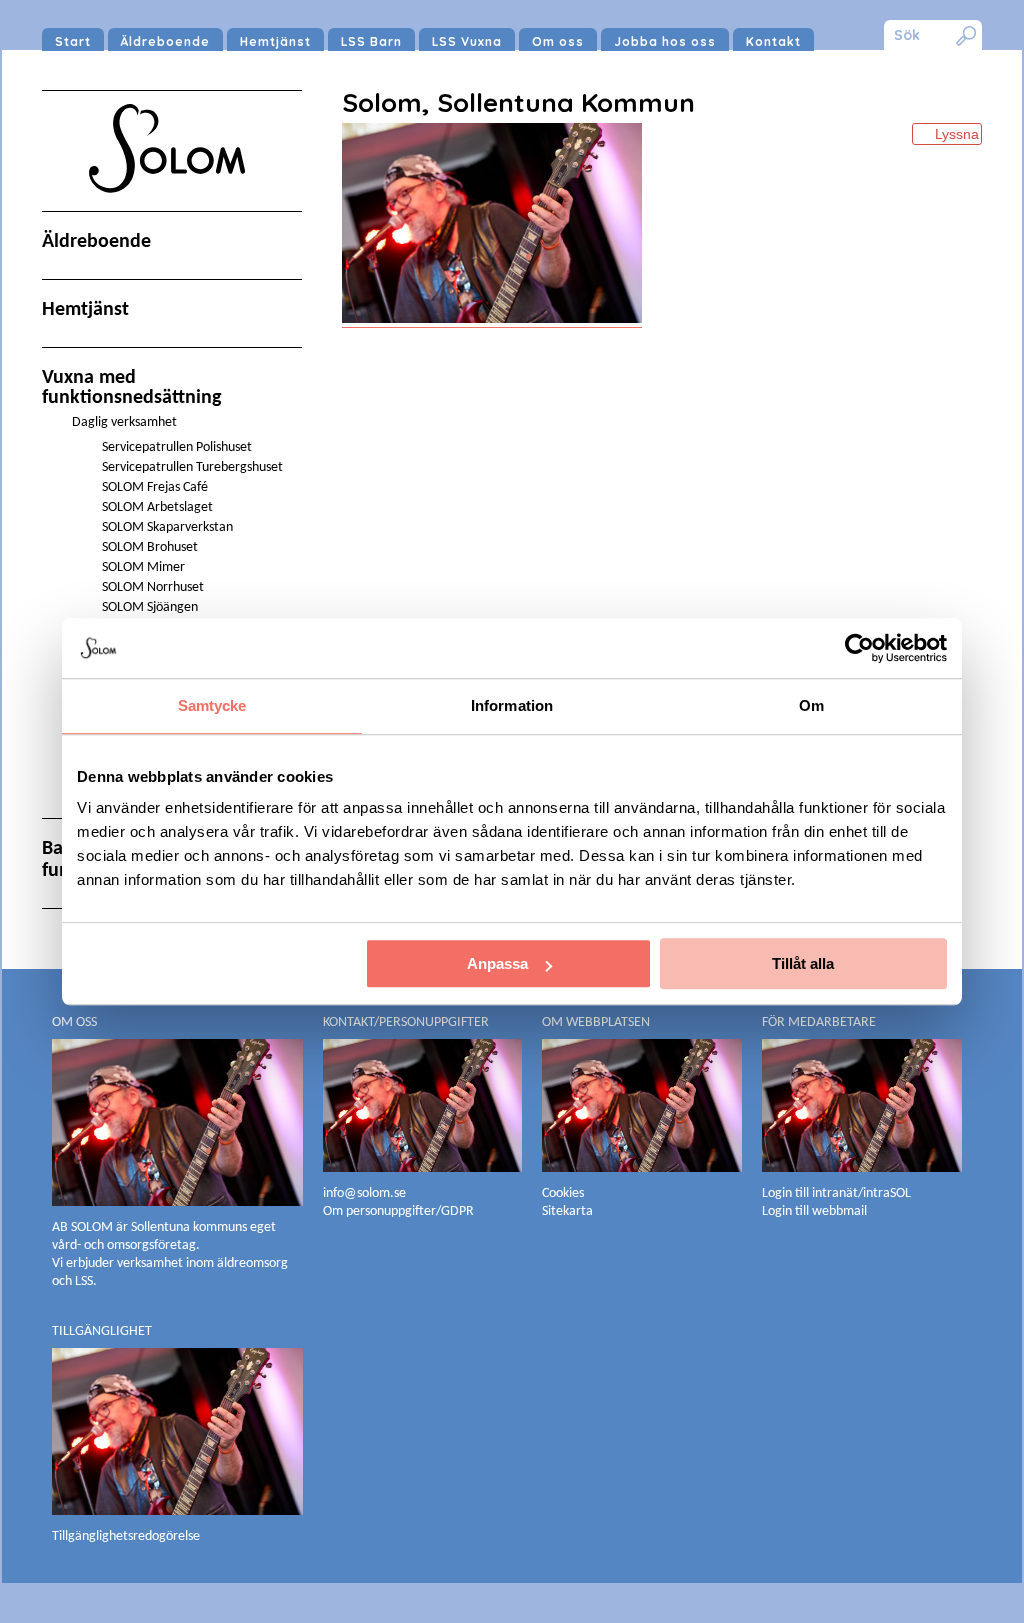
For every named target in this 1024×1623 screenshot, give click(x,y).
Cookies (563, 1193)
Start (73, 41)
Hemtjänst (275, 41)
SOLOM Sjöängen (150, 607)
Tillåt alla (803, 963)
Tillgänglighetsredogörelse (126, 1536)
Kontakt (773, 41)
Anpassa (497, 963)
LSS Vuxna (467, 41)
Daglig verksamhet (124, 422)
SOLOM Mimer (143, 567)
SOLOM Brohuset (150, 547)
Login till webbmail (814, 1211)
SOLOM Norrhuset (153, 587)
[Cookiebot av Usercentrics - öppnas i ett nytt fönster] (859, 648)
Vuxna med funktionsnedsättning (131, 388)
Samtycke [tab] (212, 705)
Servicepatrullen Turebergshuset (192, 467)
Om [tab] (811, 705)
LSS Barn (371, 41)
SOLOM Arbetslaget (157, 507)
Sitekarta (567, 1211)
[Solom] (172, 212)
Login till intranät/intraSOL (836, 1193)
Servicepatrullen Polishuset (177, 447)
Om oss (558, 41)
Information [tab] (512, 705)
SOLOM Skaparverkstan (167, 527)
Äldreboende (165, 41)
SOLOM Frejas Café (155, 487)
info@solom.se (366, 1193)
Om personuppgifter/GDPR (398, 1211)
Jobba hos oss (665, 41)
